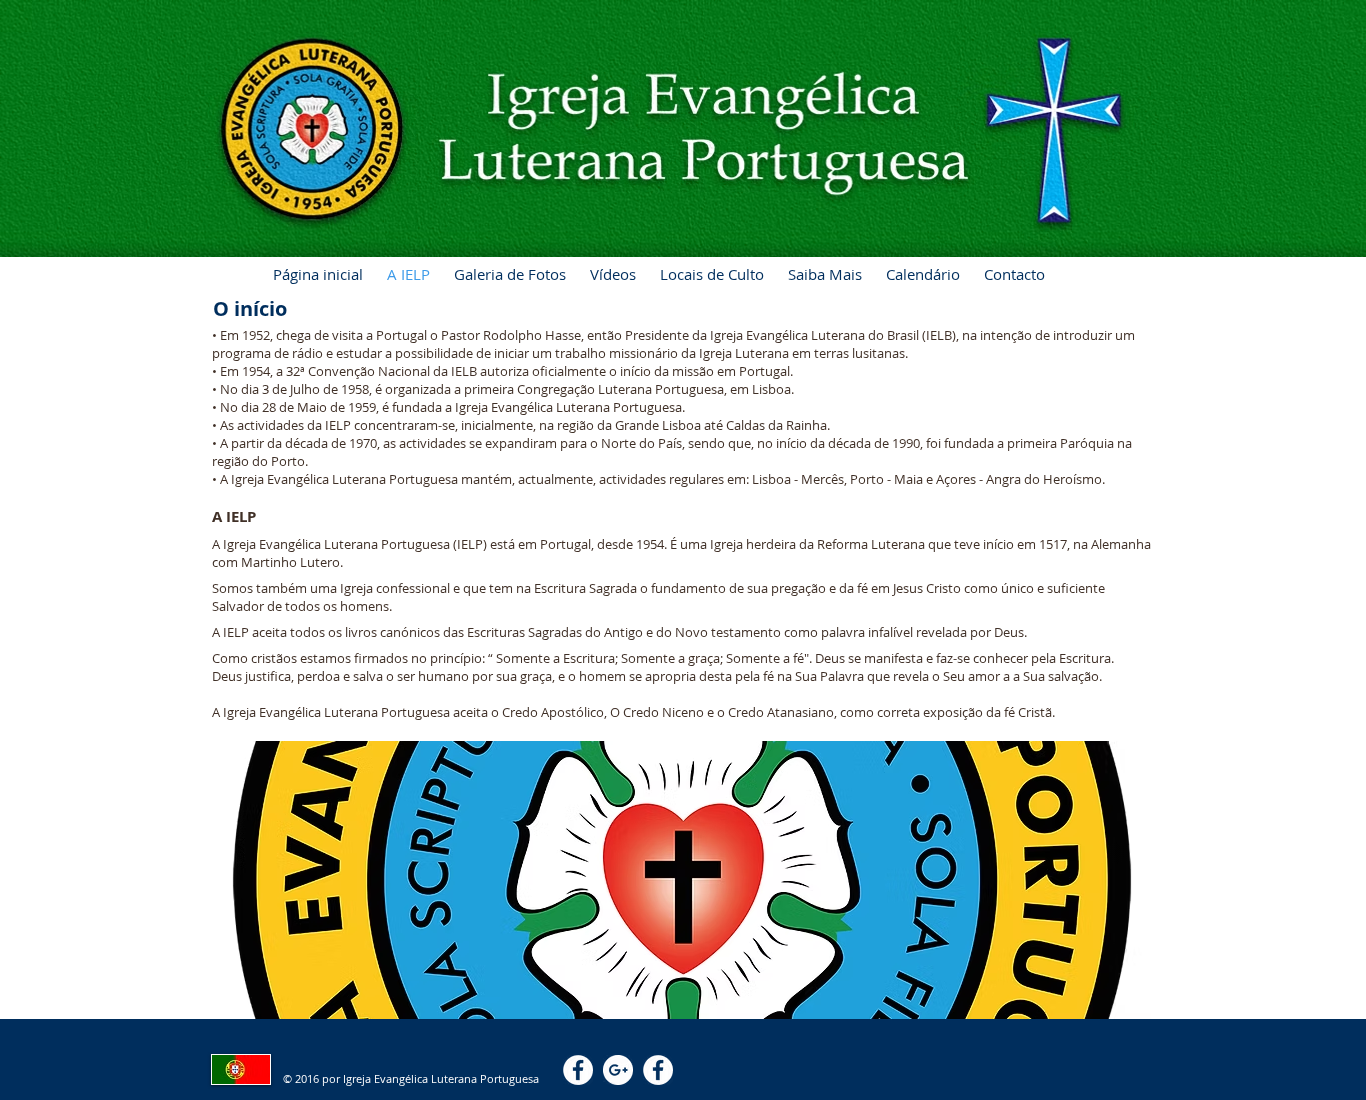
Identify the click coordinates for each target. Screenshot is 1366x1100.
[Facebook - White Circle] (578, 1070)
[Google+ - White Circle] (618, 1070)
